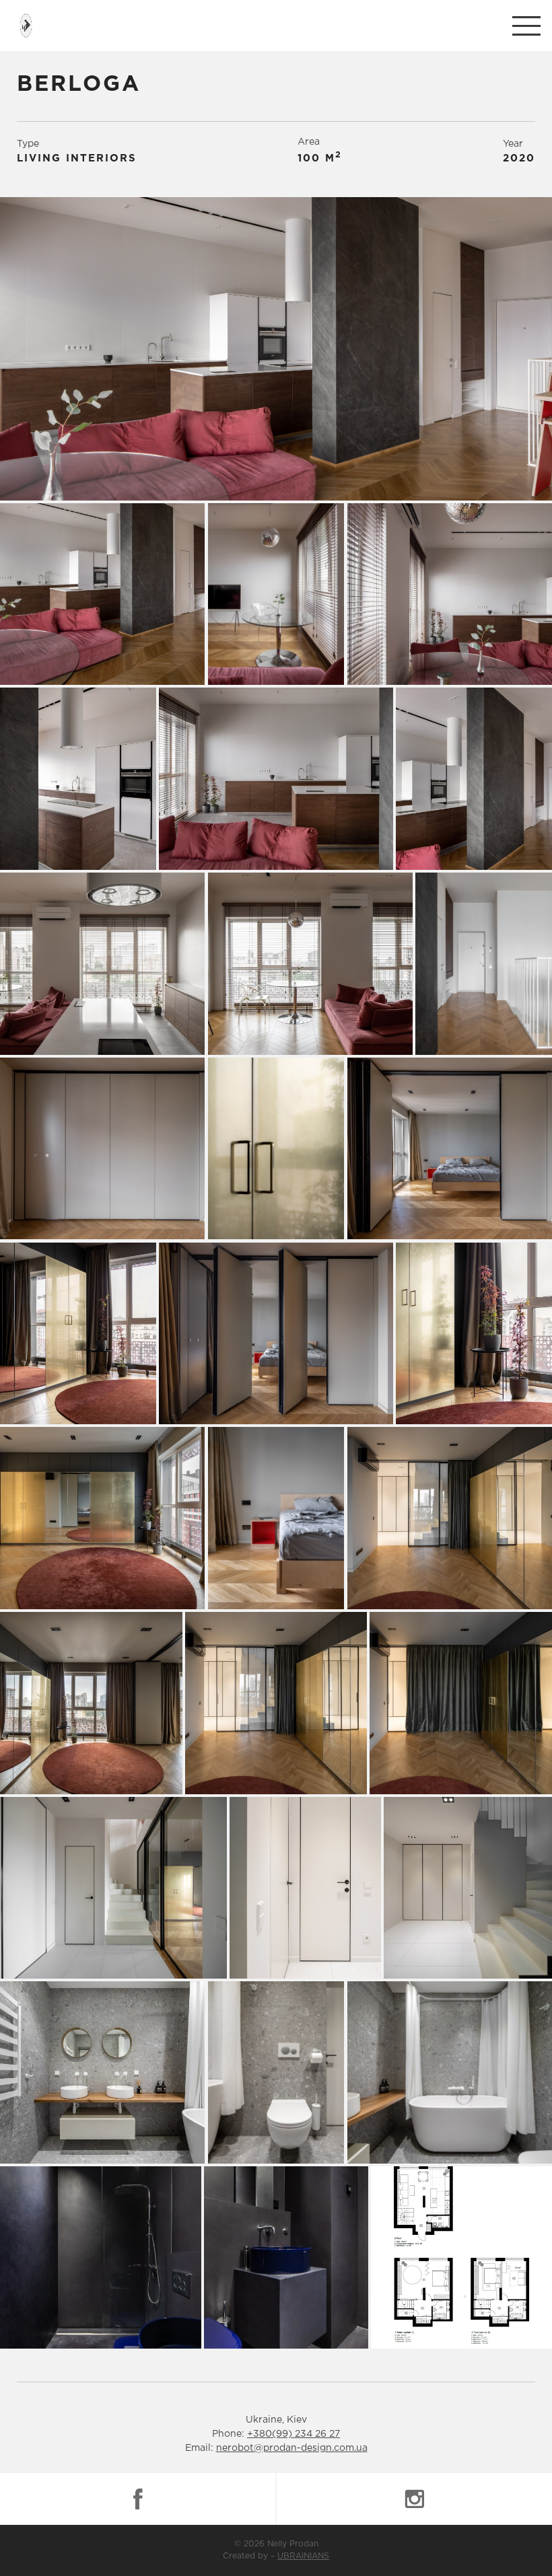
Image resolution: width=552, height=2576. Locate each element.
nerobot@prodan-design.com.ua (292, 2448)
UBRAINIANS (303, 2556)
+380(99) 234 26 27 (294, 2434)
